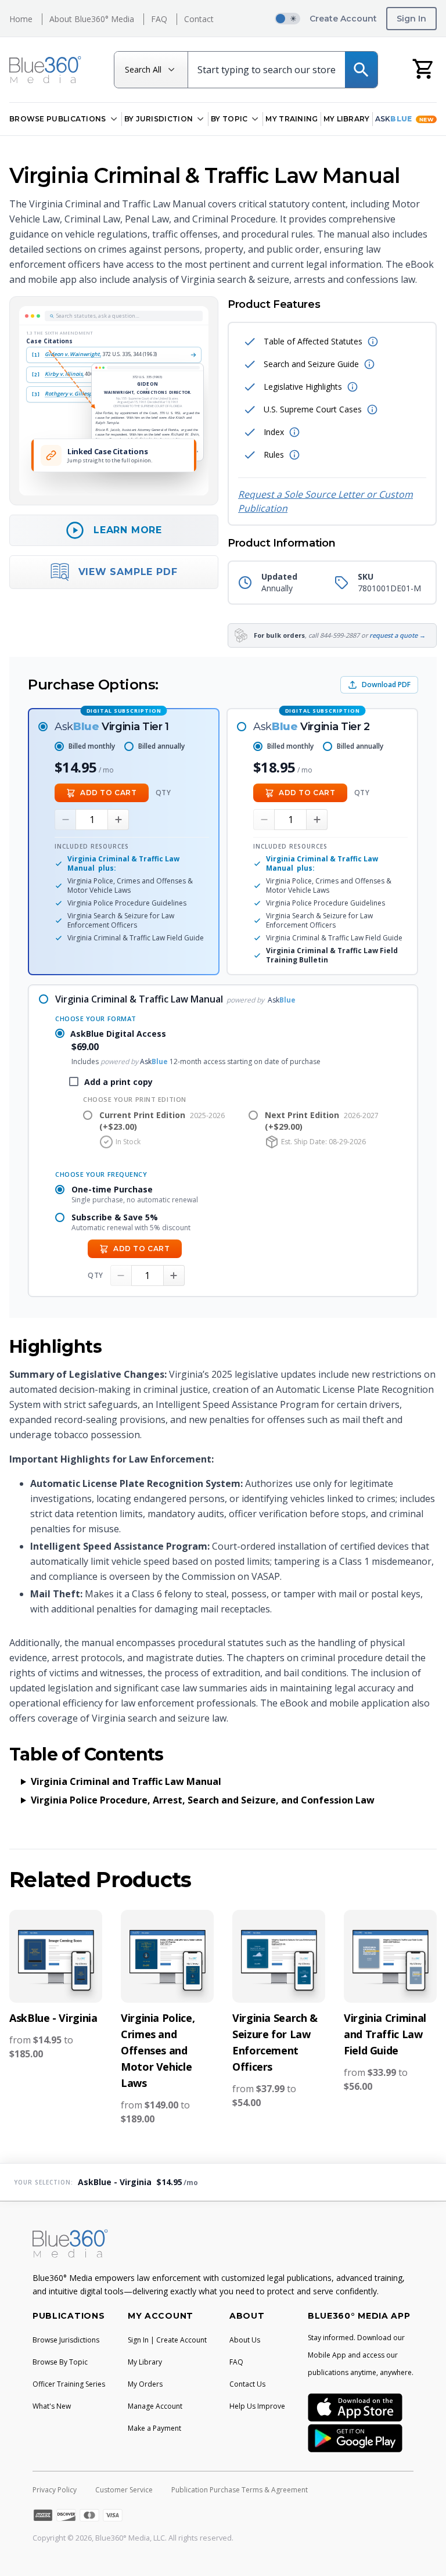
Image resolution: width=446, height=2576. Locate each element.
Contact (199, 19)
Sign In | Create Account (167, 2340)
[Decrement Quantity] (65, 820)
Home (21, 19)
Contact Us (247, 2384)
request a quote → (398, 635)
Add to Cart (109, 793)
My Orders (145, 2384)
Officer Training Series (69, 2384)
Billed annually (161, 746)
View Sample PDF (128, 572)
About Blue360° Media (92, 19)
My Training (292, 119)
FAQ (159, 19)
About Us (245, 2340)
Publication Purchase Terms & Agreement (240, 2490)
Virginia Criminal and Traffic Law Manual (126, 1781)
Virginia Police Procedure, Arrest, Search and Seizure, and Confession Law (203, 1800)
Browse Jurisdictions (66, 2340)
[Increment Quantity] (118, 820)
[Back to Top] (420, 2559)
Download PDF (386, 685)
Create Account (343, 19)
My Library (347, 119)
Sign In (411, 19)
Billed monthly (92, 746)
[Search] (361, 70)
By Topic (229, 119)
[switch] (287, 19)
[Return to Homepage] (45, 70)
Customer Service (124, 2490)
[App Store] (355, 2407)
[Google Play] (355, 2438)
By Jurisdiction (159, 119)
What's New (52, 2406)
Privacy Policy (55, 2490)
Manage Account (155, 2406)
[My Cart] (424, 68)
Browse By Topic (60, 2362)
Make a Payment (154, 2428)
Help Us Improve (257, 2406)
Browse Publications (58, 119)
